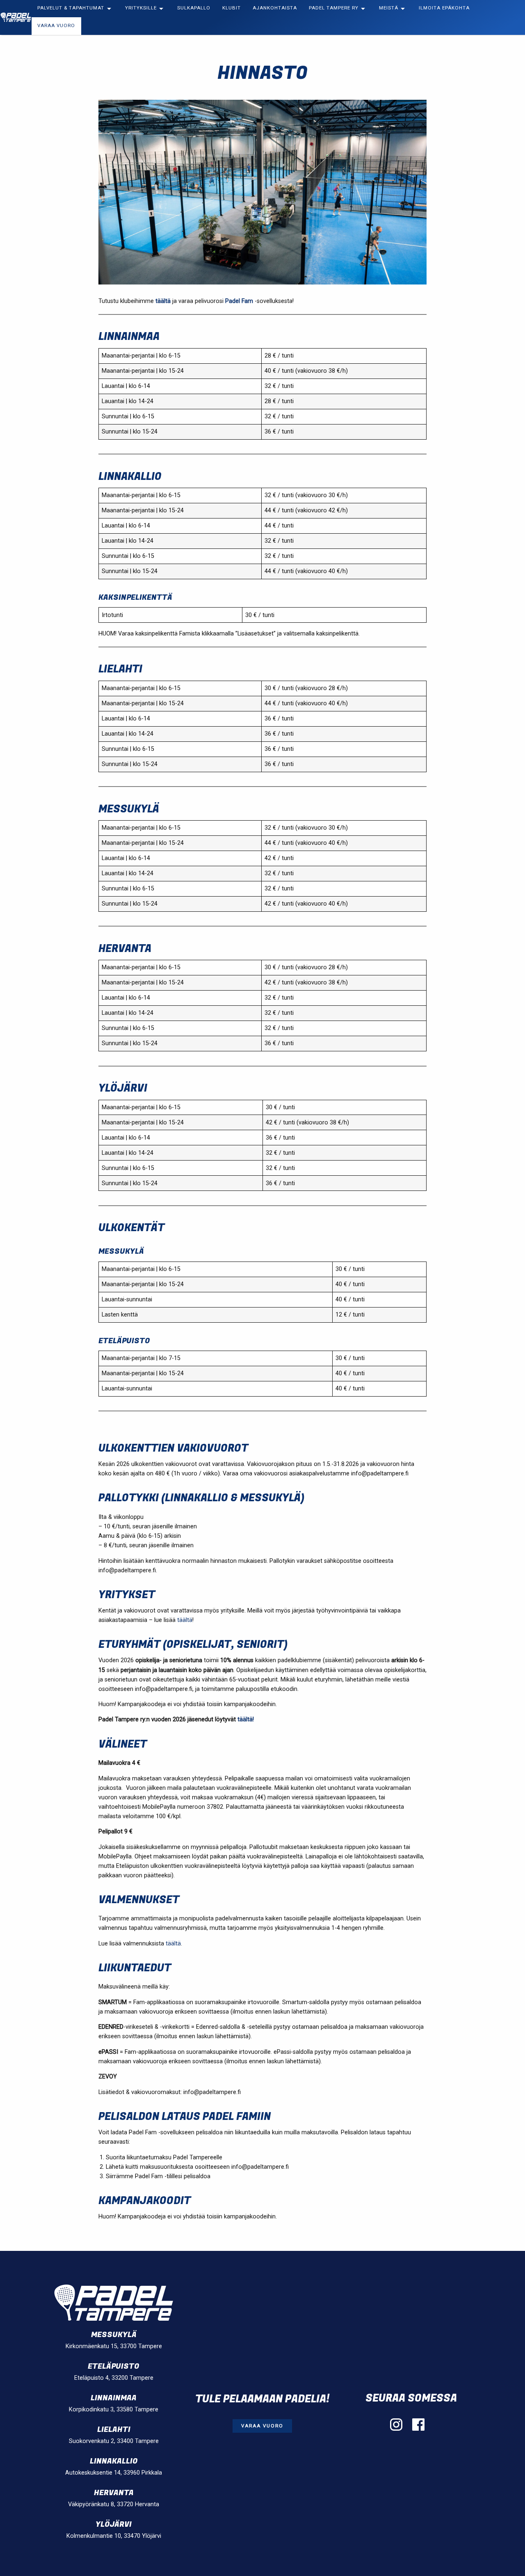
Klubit (232, 8)
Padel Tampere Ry (334, 8)
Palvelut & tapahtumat (71, 8)
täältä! (246, 1719)
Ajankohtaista (275, 8)
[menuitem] (75, 9)
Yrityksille (141, 8)
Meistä (389, 8)
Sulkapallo (194, 8)
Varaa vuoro (56, 26)
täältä (163, 301)
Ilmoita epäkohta (444, 8)
